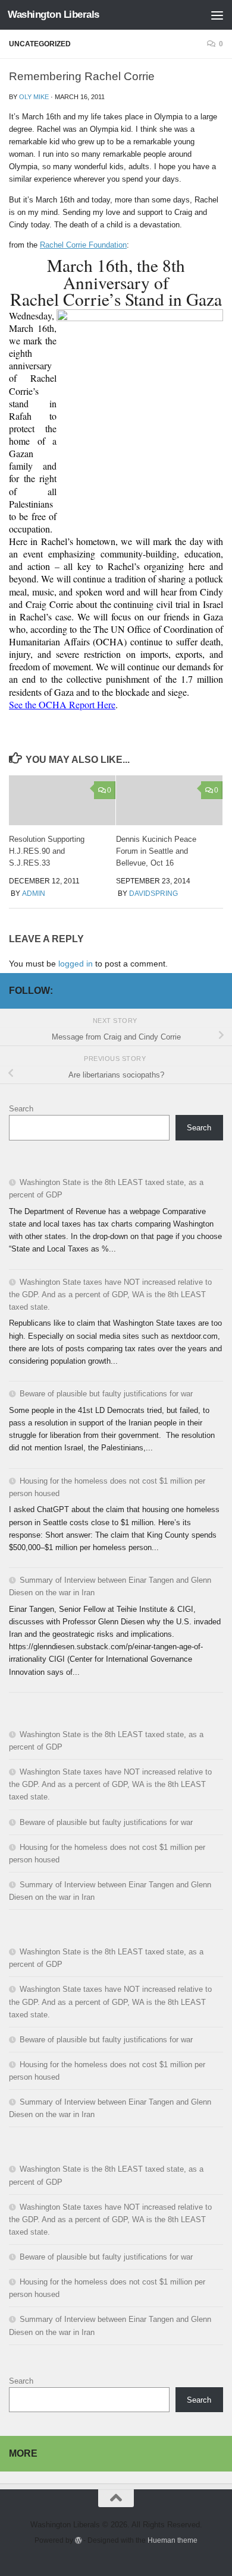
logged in (76, 964)
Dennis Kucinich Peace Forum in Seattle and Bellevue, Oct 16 (156, 851)
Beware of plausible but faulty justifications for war (106, 1394)
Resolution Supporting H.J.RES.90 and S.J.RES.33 (47, 851)
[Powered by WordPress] (79, 2540)
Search (21, 1109)
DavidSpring (153, 893)
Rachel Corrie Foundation (83, 245)
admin (34, 893)
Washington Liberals (54, 15)
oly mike (34, 97)
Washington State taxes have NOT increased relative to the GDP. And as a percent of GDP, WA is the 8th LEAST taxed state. (110, 1295)
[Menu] (217, 15)
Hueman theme (173, 2540)
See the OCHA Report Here (62, 704)
